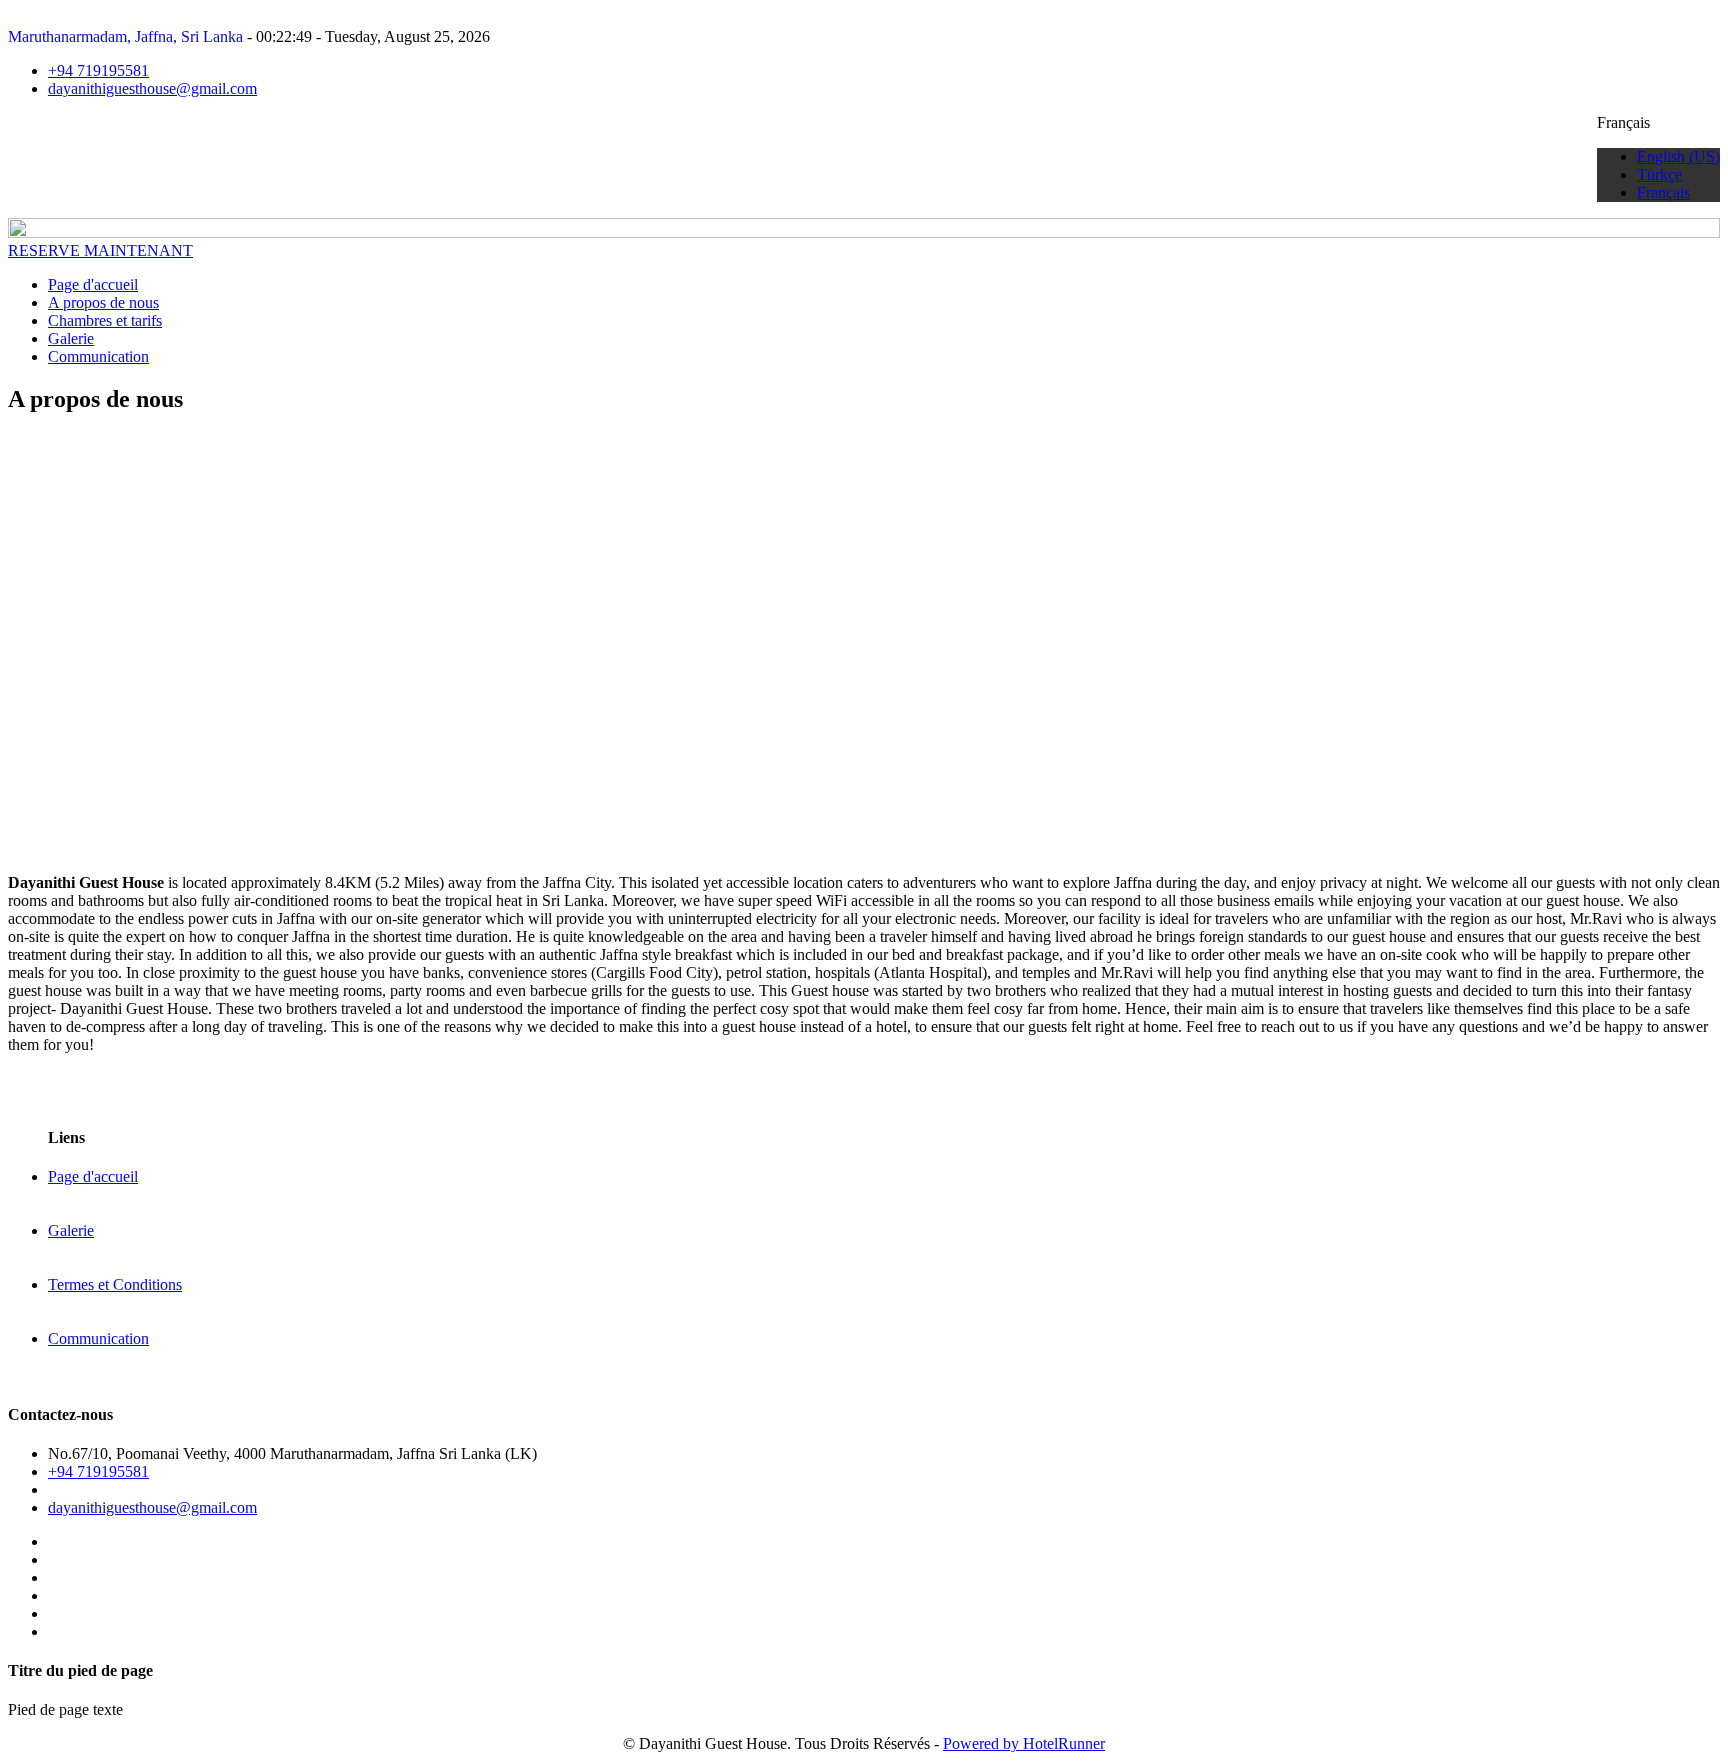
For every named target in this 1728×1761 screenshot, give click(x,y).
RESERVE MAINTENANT (100, 250)
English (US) (1678, 156)
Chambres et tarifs (105, 320)
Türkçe (1659, 174)
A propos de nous (103, 302)
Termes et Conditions (115, 1284)
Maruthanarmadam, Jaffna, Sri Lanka (125, 36)
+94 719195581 (98, 70)
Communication (98, 356)
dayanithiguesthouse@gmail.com (152, 88)
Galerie (71, 338)
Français (1663, 192)
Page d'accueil (93, 284)
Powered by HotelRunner (1024, 1743)
